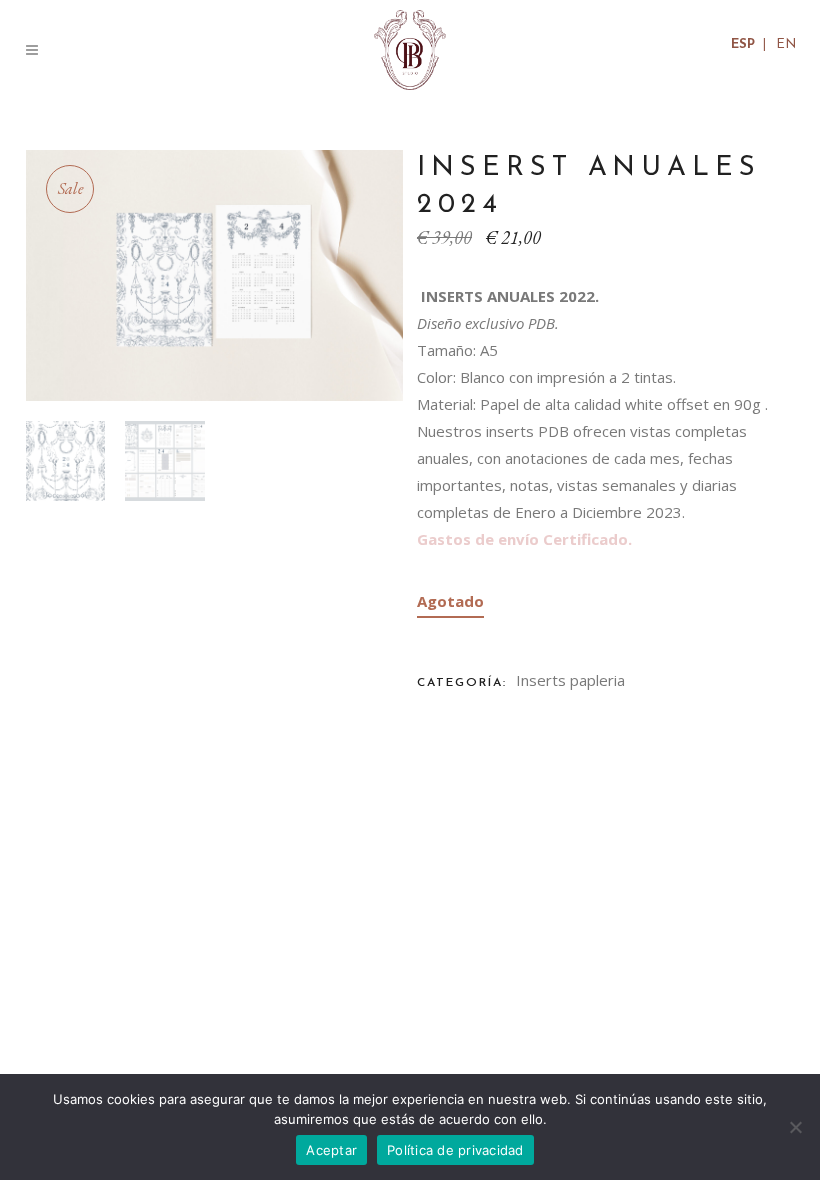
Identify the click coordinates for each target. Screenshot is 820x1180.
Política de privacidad (455, 1150)
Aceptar (331, 1150)
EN (786, 44)
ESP (743, 44)
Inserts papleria (570, 680)
